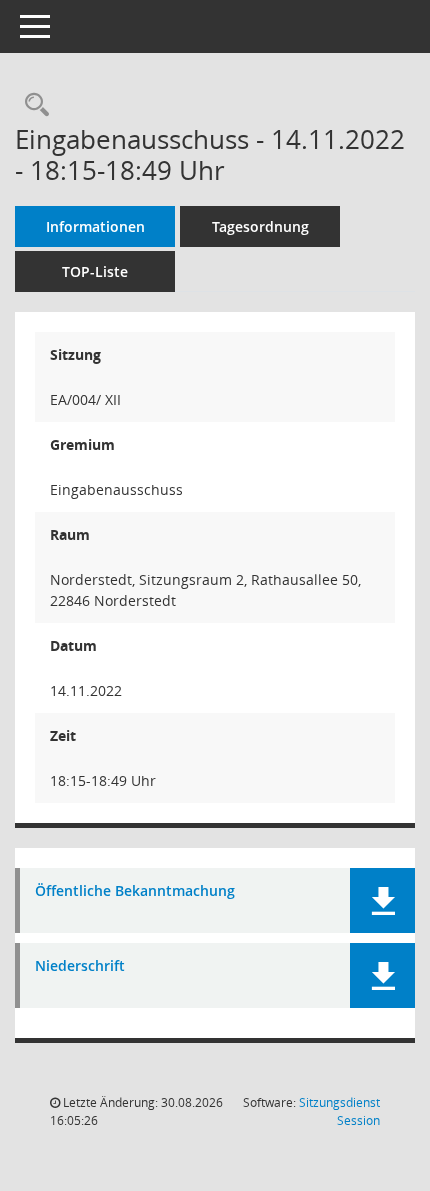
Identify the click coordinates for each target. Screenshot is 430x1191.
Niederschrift (80, 966)
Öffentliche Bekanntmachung (135, 891)
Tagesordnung (260, 226)
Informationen (95, 226)
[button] (382, 900)
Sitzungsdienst (339, 1111)
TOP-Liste (95, 271)
